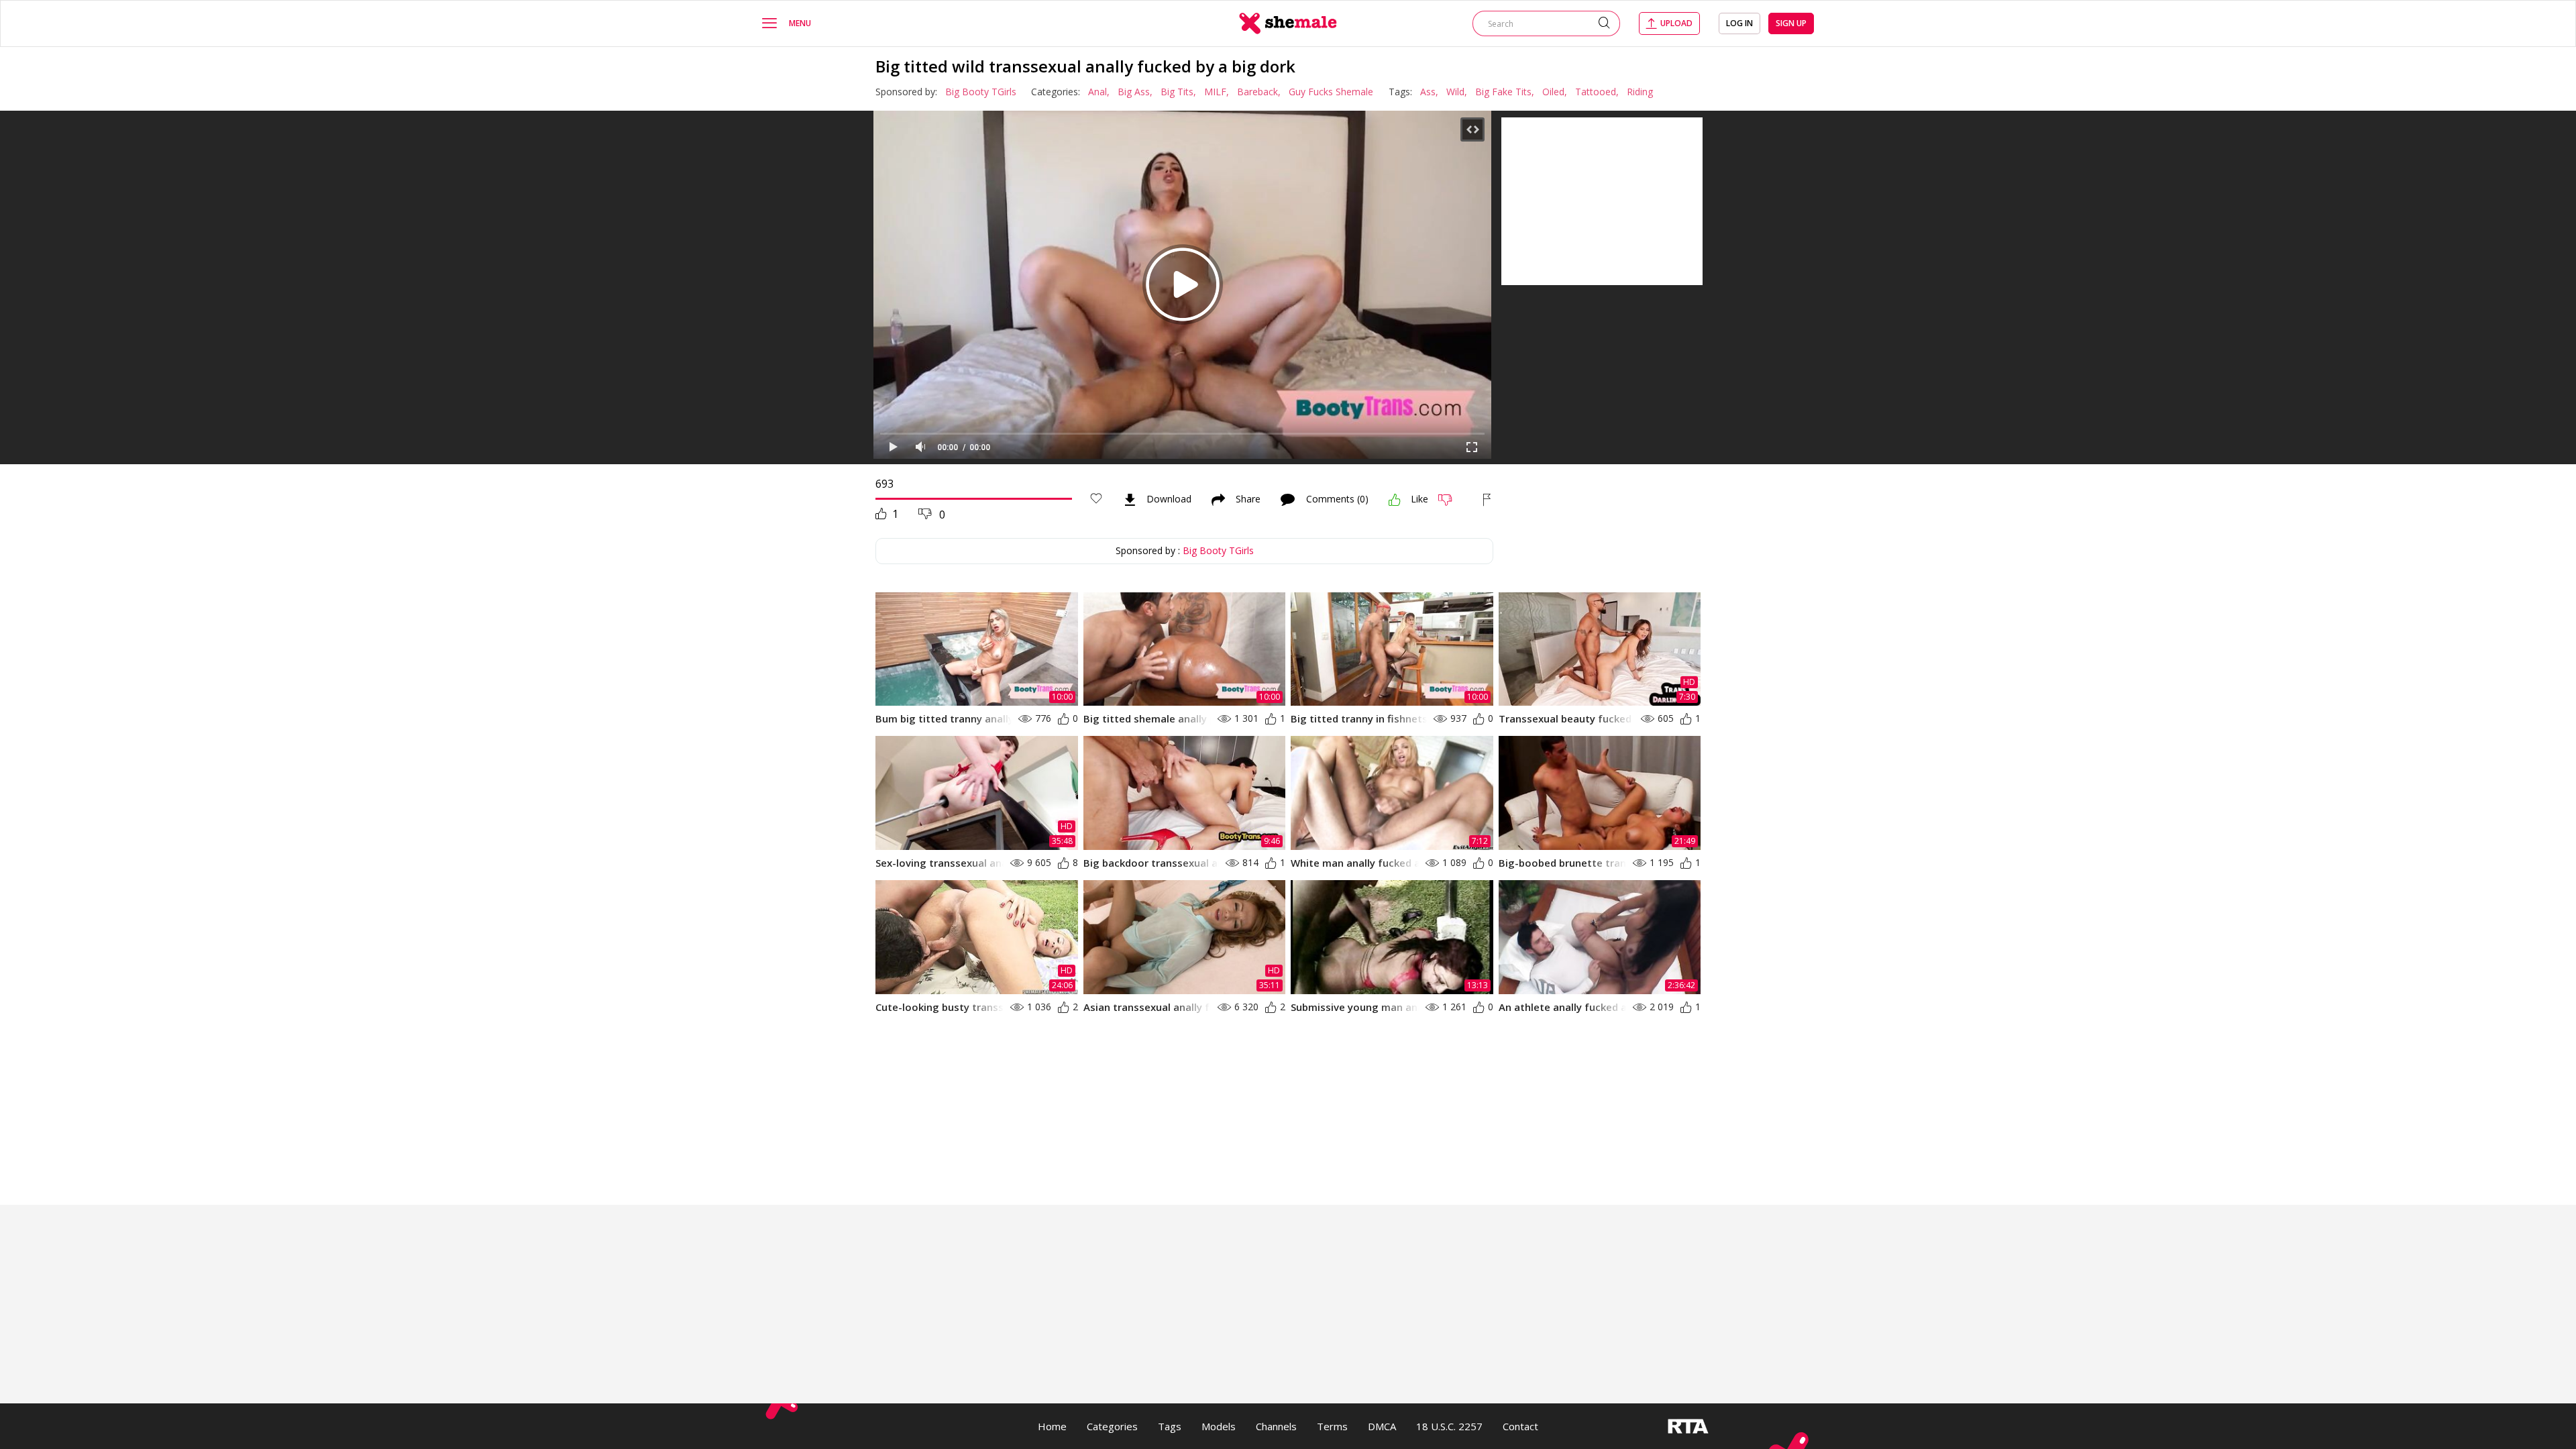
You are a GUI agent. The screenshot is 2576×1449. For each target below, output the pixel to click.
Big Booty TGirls (981, 92)
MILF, (1217, 92)
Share (1248, 500)
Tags (1170, 1426)
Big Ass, (1135, 92)
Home (1052, 1426)
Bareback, (1259, 92)
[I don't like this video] (1451, 500)
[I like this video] (1395, 500)
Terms (1332, 1426)
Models (1219, 1426)
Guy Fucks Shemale (1331, 92)
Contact (1520, 1426)
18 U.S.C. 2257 (1449, 1426)
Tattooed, (1597, 92)
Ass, (1429, 92)
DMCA (1382, 1426)
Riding (1640, 92)
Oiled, (1555, 92)
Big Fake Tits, (1505, 92)
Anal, (1099, 92)
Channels (1276, 1426)
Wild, (1457, 92)
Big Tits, (1178, 92)
